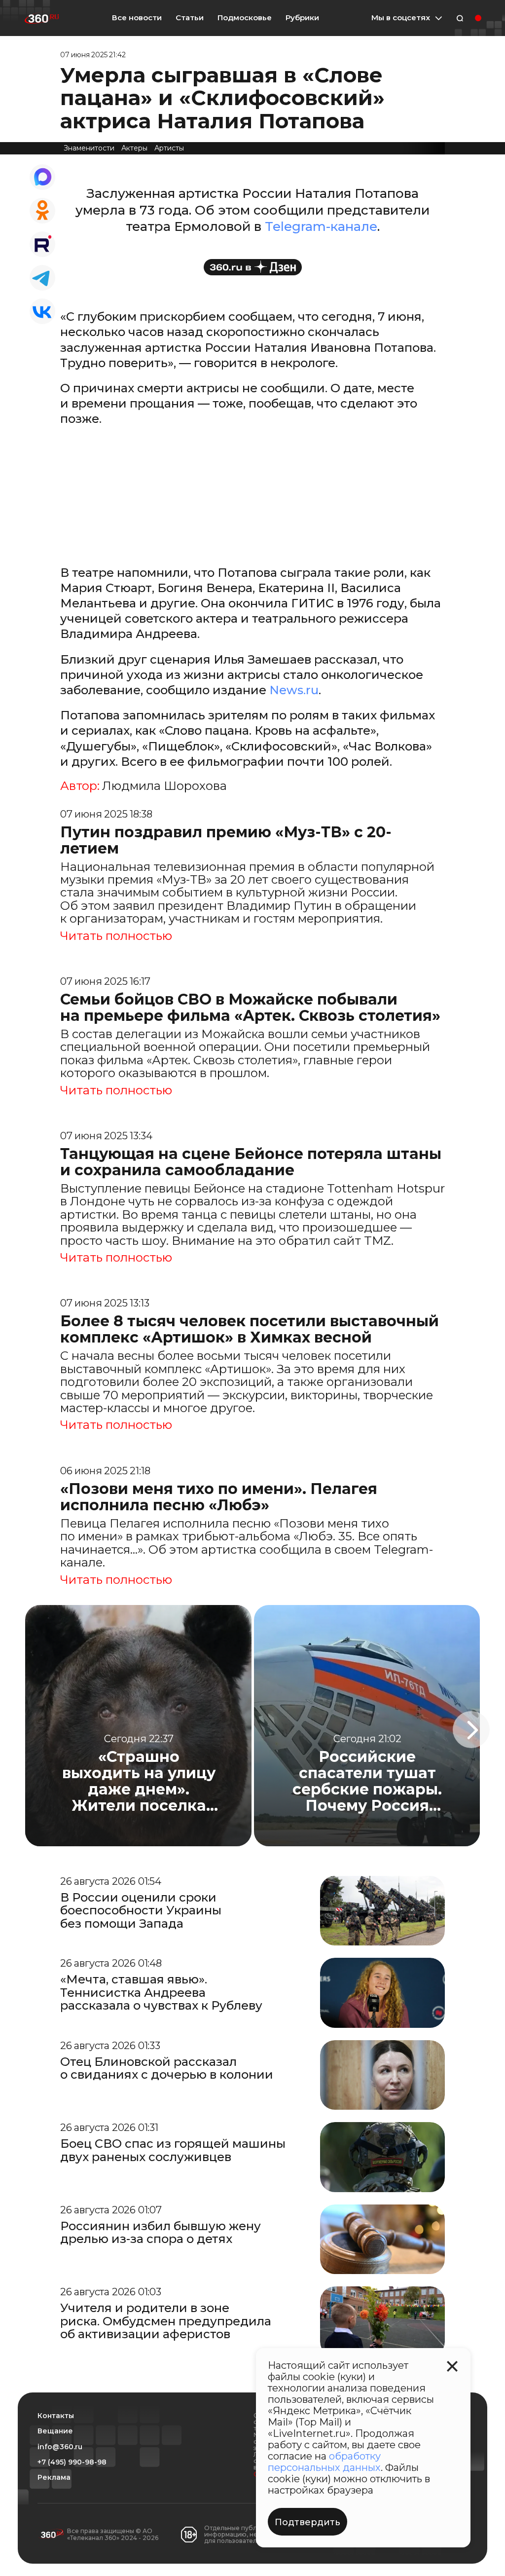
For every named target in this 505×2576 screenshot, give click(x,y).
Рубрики (302, 18)
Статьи (190, 18)
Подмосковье (245, 18)
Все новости (137, 18)
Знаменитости (89, 148)
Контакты (56, 2416)
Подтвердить (307, 2522)
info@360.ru (60, 2447)
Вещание (55, 2431)
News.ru (294, 690)
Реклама (54, 2478)
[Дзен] (253, 267)
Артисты (169, 148)
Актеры (134, 148)
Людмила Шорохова (164, 786)
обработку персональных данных (324, 2462)
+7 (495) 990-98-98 (72, 2462)
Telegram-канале (321, 226)
